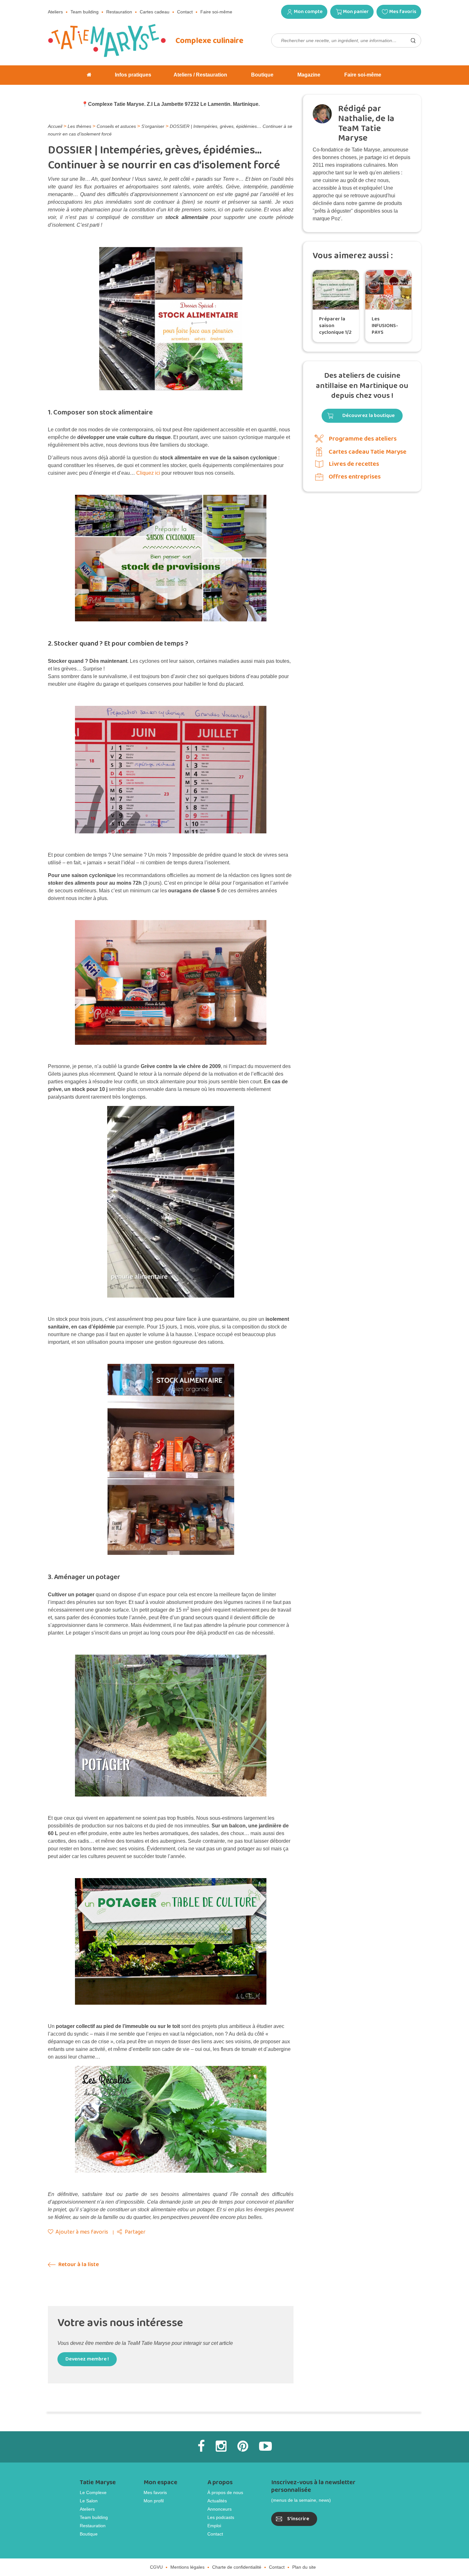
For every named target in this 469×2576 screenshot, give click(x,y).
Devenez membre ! (87, 2359)
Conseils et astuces (116, 126)
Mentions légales (187, 2567)
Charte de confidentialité (237, 2567)
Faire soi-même (216, 12)
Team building (85, 12)
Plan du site (304, 2567)
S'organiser (153, 126)
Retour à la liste (78, 2265)
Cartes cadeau (155, 12)
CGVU (156, 2567)
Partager (135, 2232)
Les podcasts (221, 2517)
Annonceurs (220, 2509)
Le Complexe (93, 2492)
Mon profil (154, 2501)
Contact (185, 12)
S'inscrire (298, 2519)
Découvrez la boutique (368, 416)
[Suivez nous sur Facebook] (201, 2446)
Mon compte (308, 12)
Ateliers (55, 12)
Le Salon (89, 2501)
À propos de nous (225, 2492)
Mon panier (356, 12)
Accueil (55, 126)
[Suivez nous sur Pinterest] (243, 2446)
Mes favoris (403, 12)
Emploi (214, 2526)
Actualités (217, 2501)
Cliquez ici (148, 473)
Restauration (119, 12)
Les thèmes (79, 126)
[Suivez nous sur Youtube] (265, 2446)
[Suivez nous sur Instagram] (221, 2446)
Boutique (89, 2534)
